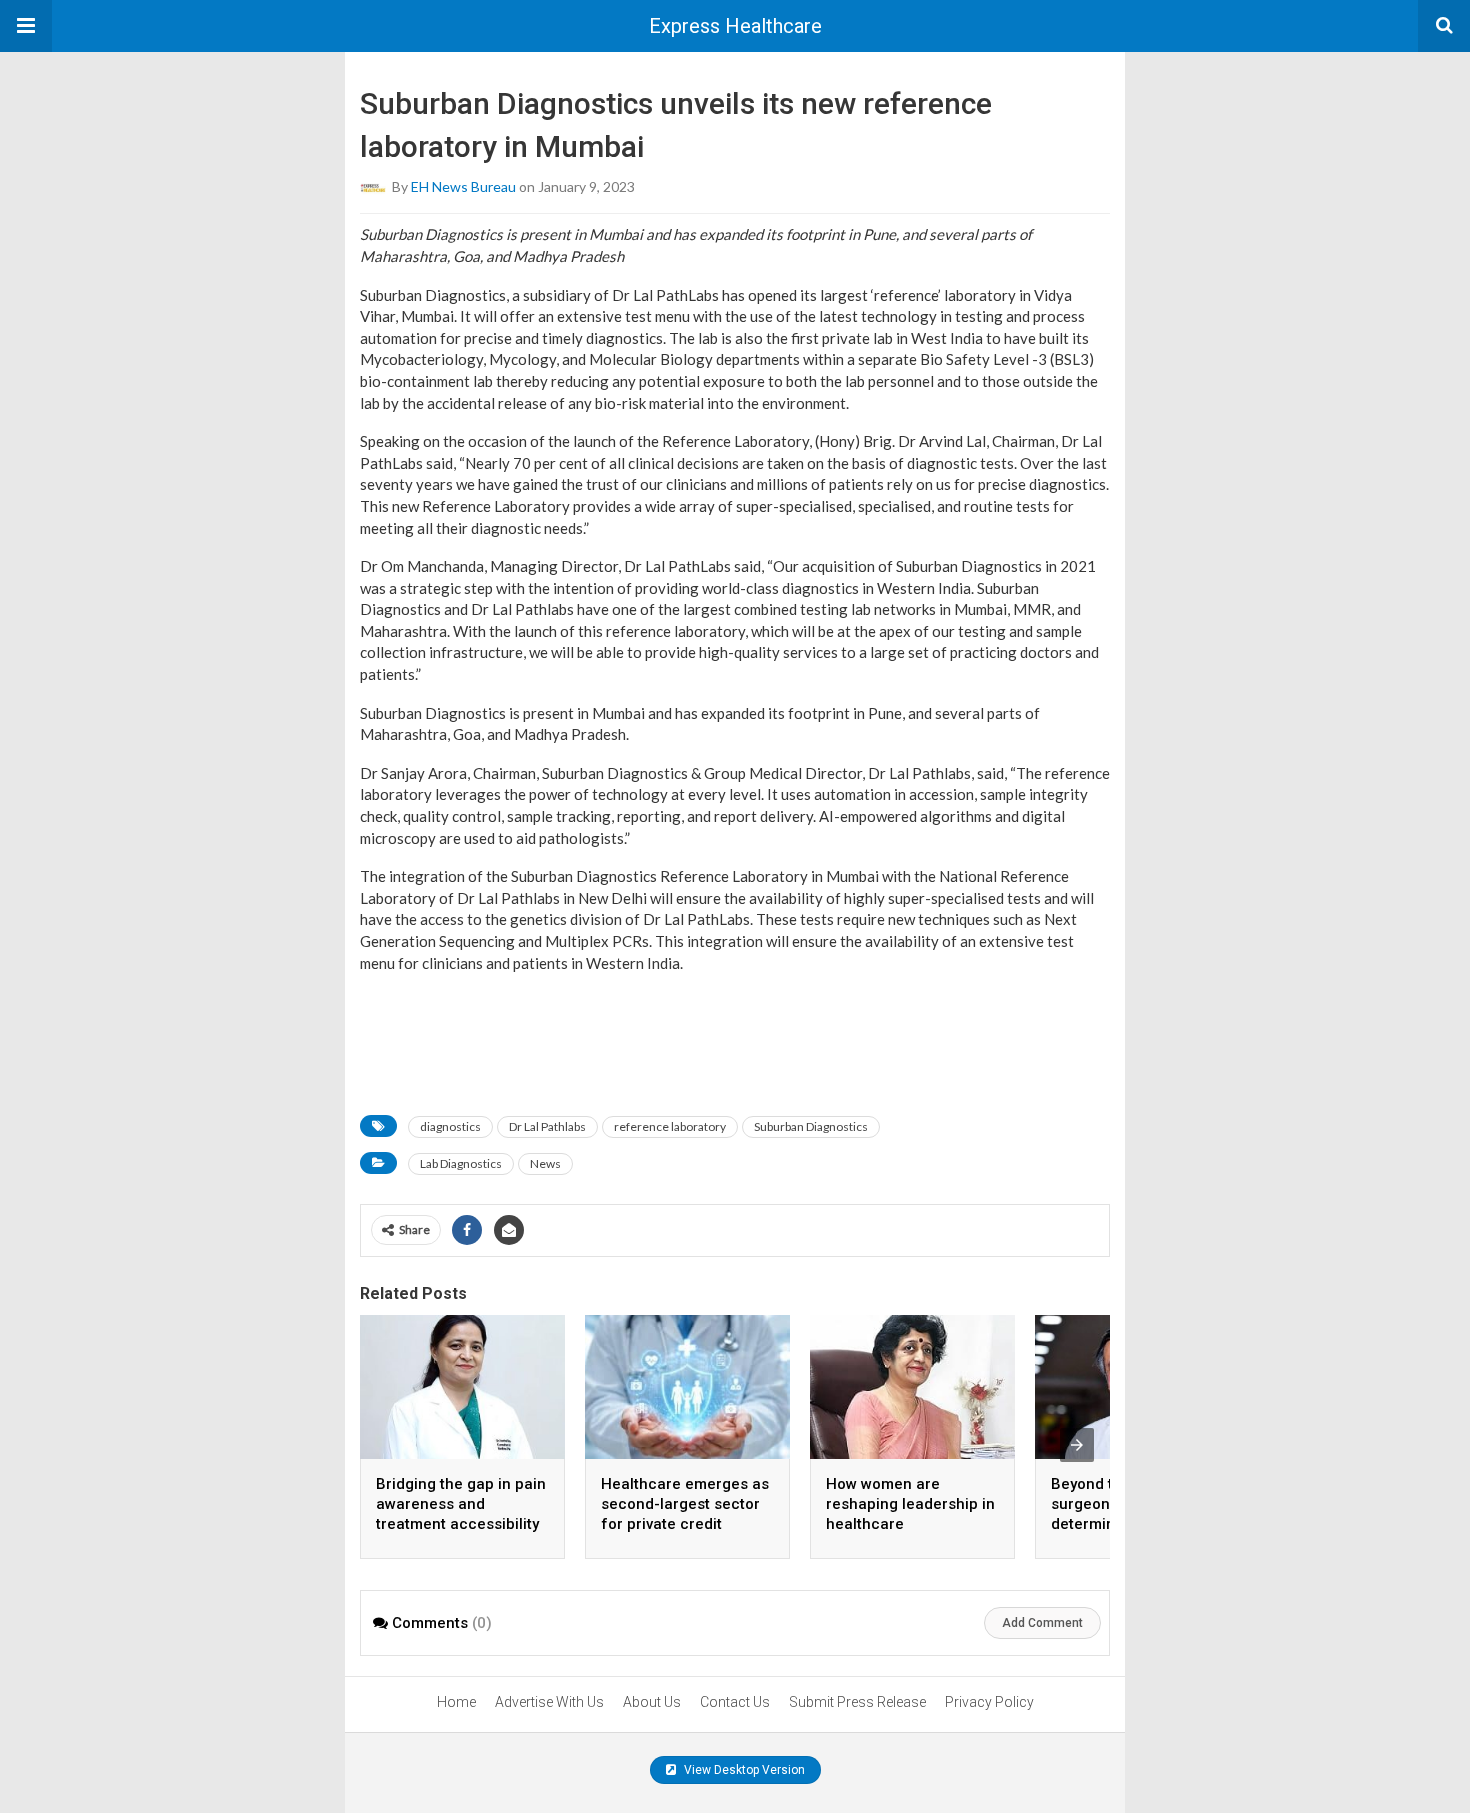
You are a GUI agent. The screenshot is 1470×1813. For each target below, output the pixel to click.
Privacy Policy (989, 1702)
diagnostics (450, 1126)
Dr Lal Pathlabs (547, 1126)
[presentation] (1077, 1445)
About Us (652, 1702)
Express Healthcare (735, 26)
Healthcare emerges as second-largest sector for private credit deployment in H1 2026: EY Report (685, 1524)
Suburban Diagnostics (811, 1126)
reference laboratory (670, 1126)
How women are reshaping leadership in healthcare (910, 1504)
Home (456, 1702)
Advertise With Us (549, 1702)
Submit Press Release (857, 1702)
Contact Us (735, 1702)
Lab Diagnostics (461, 1163)
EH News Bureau (463, 186)
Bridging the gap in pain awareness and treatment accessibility (461, 1504)
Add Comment (1042, 1623)
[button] (26, 26)
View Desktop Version (743, 1770)
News (545, 1163)
